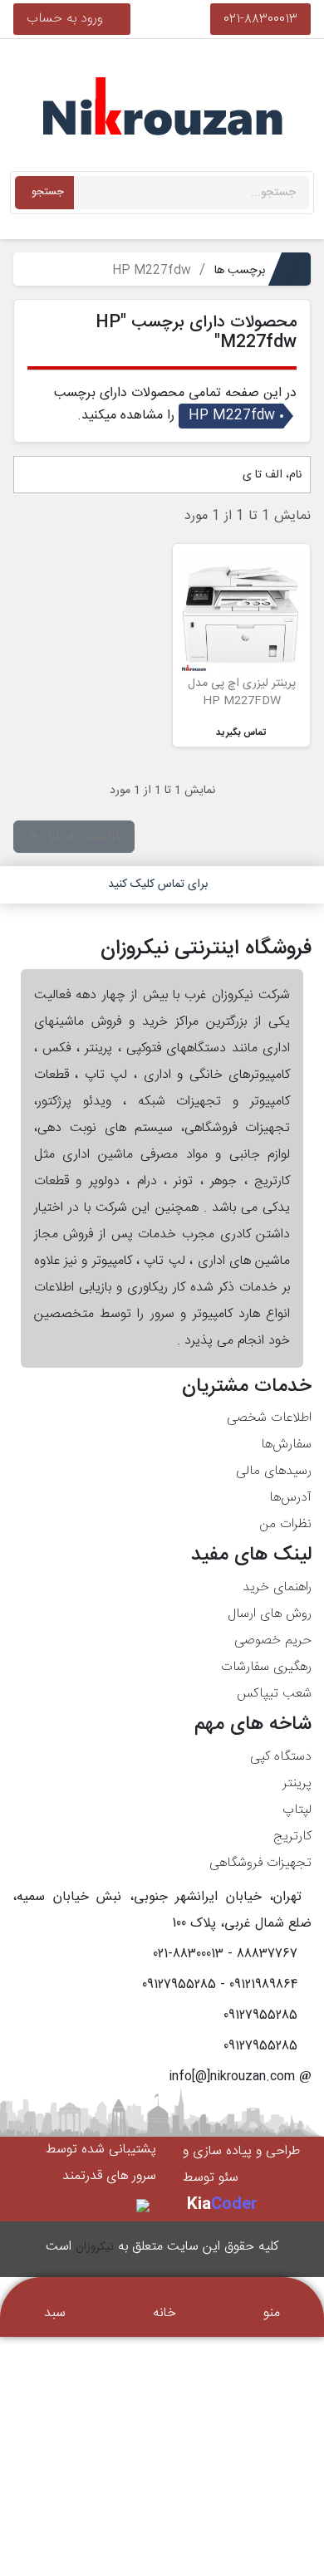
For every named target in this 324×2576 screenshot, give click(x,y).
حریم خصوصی (273, 1641)
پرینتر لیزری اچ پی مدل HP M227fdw (242, 692)
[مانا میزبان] (144, 2206)
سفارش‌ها (286, 1445)
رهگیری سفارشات (266, 1667)
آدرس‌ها (290, 1498)
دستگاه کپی (281, 1757)
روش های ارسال (270, 1614)
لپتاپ (297, 1810)
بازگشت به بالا (74, 837)
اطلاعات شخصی (269, 1418)
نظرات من (285, 1524)
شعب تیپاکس (274, 1694)
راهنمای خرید (277, 1587)
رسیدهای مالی (274, 1471)
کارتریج (292, 1837)
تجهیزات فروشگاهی (260, 1863)
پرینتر (297, 1783)
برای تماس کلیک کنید (158, 884)
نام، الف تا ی (270, 475)
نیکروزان (95, 2247)
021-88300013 (260, 19)
